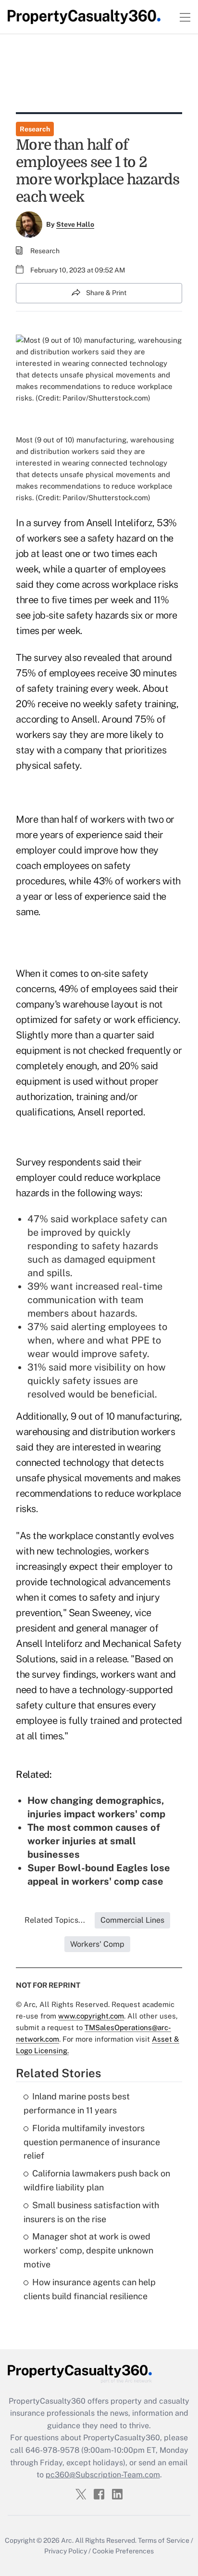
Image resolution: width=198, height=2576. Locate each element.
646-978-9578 (52, 2450)
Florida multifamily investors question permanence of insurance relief (92, 2142)
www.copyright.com (91, 2016)
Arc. (67, 2540)
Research (35, 129)
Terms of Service (164, 2540)
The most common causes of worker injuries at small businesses (94, 1841)
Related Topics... (55, 1920)
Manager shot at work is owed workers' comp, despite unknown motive (88, 2250)
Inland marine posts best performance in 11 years (77, 2103)
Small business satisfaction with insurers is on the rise (91, 2212)
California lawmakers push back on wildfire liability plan (97, 2180)
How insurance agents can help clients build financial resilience (90, 2289)
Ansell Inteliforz (119, 523)
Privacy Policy (66, 2551)
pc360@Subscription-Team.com (103, 2475)
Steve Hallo (75, 224)
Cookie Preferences (123, 2551)
